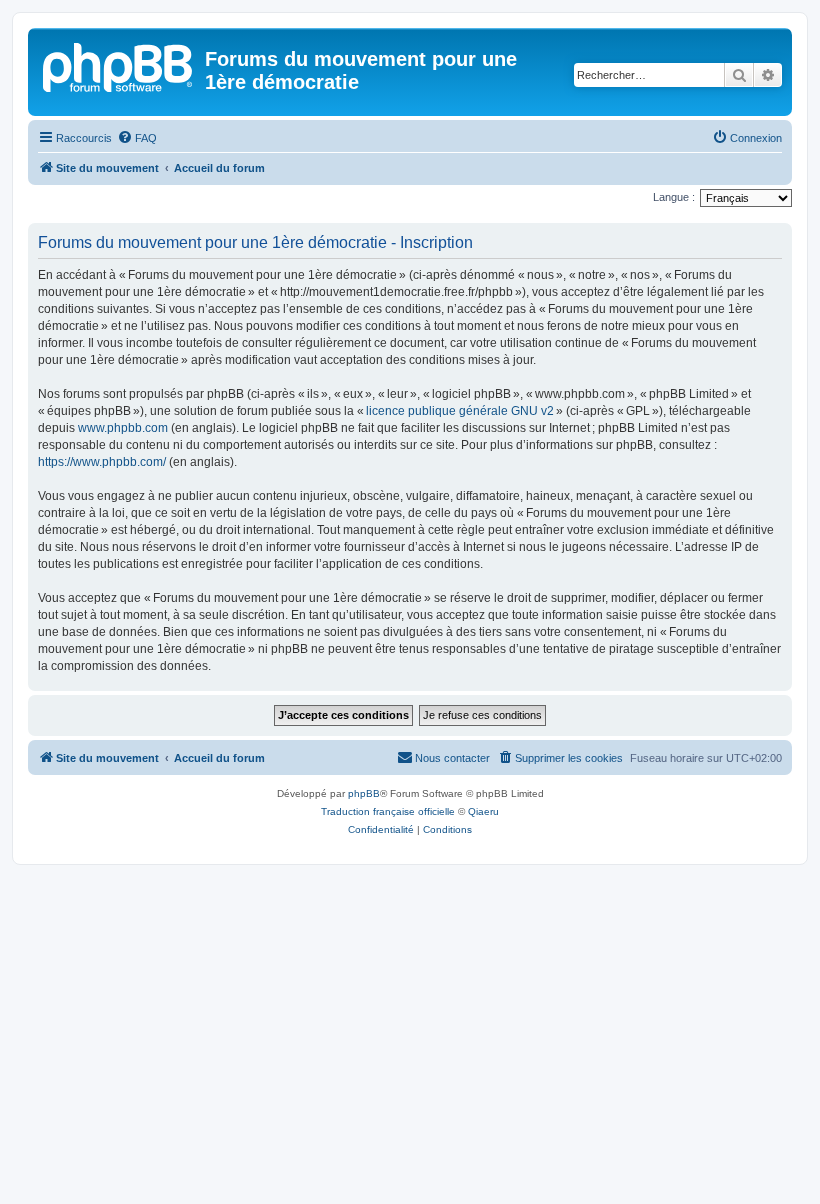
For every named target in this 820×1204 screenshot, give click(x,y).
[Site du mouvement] (119, 65)
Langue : (674, 197)
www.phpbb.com (123, 428)
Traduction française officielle (388, 811)
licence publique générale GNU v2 (460, 411)
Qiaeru (483, 811)
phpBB (364, 793)
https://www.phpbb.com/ (102, 462)
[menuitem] (137, 138)
